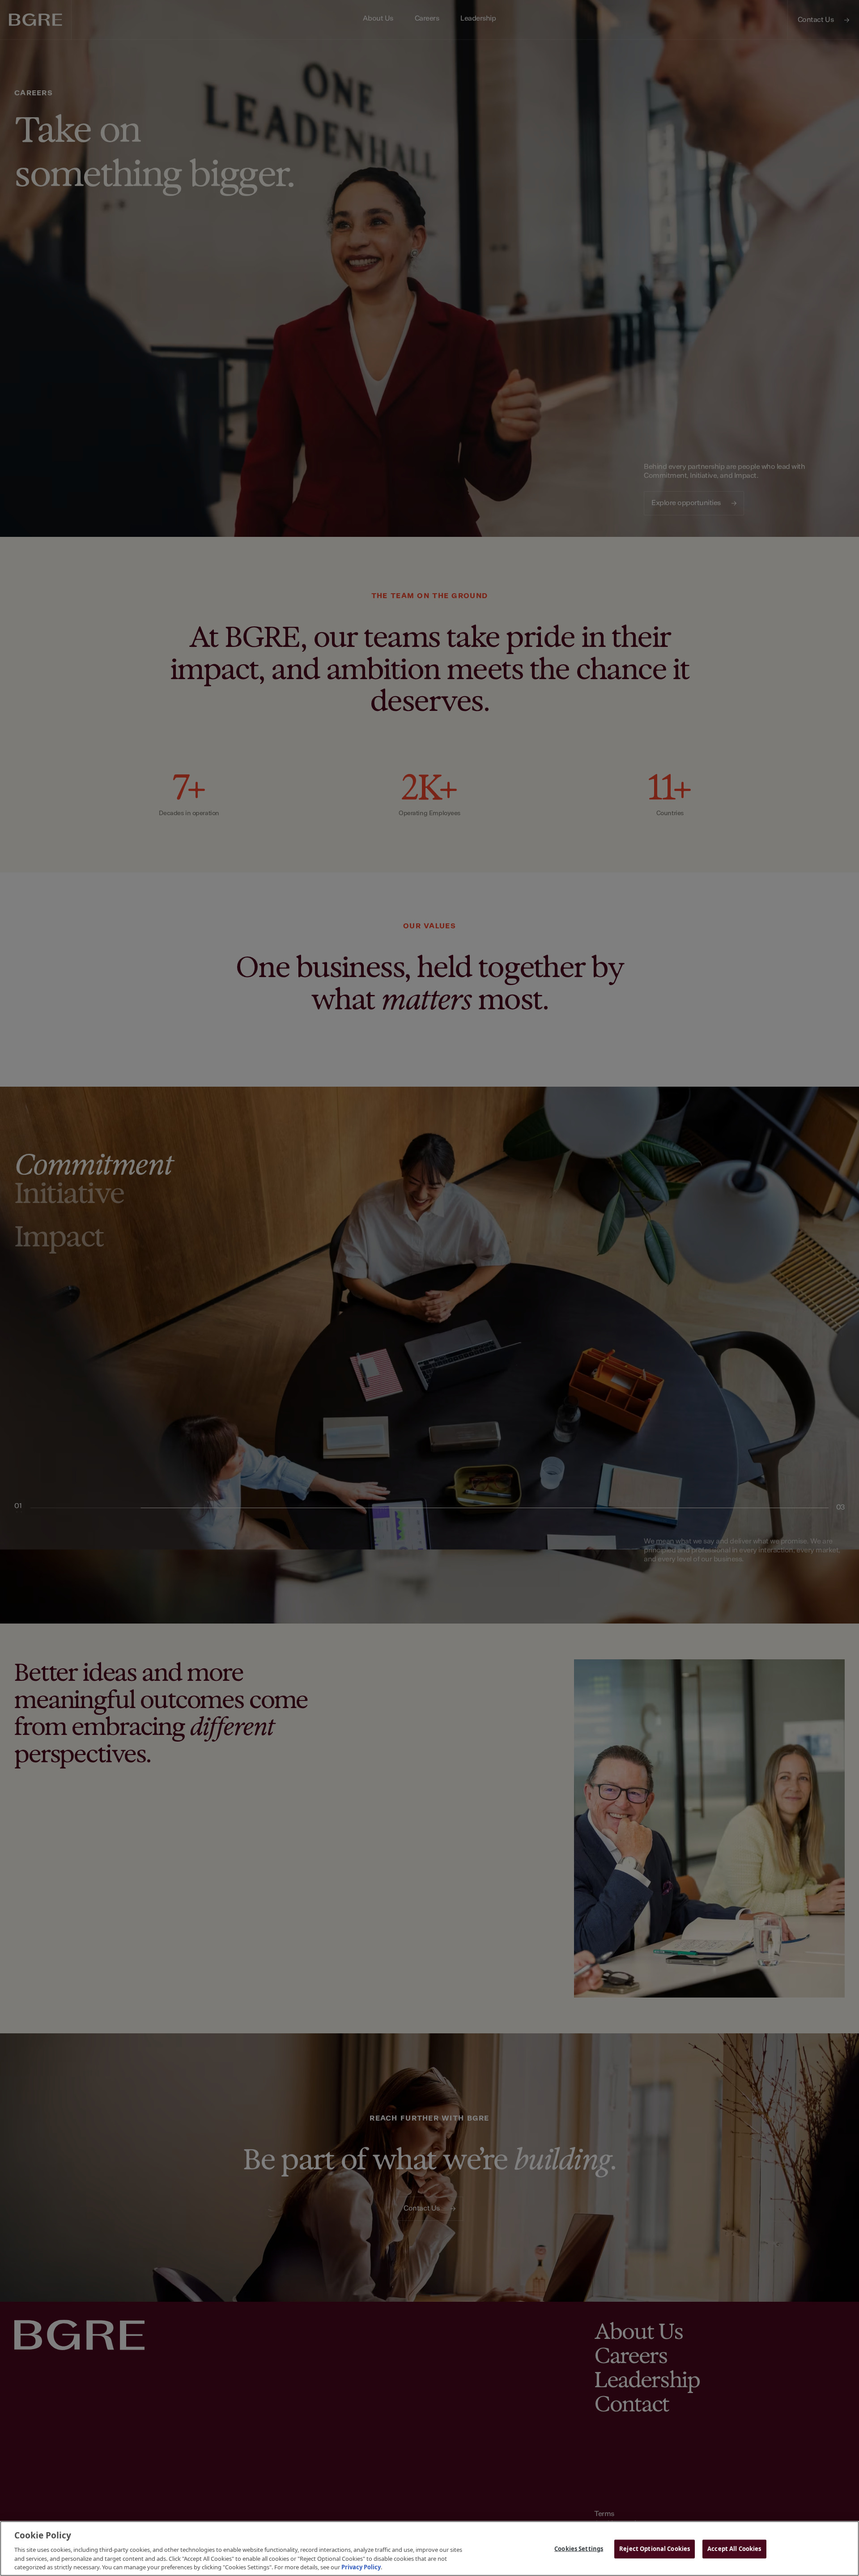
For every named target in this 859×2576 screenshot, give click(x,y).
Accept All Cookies (734, 2549)
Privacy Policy (361, 2567)
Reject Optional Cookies (655, 2549)
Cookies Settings (579, 2549)
